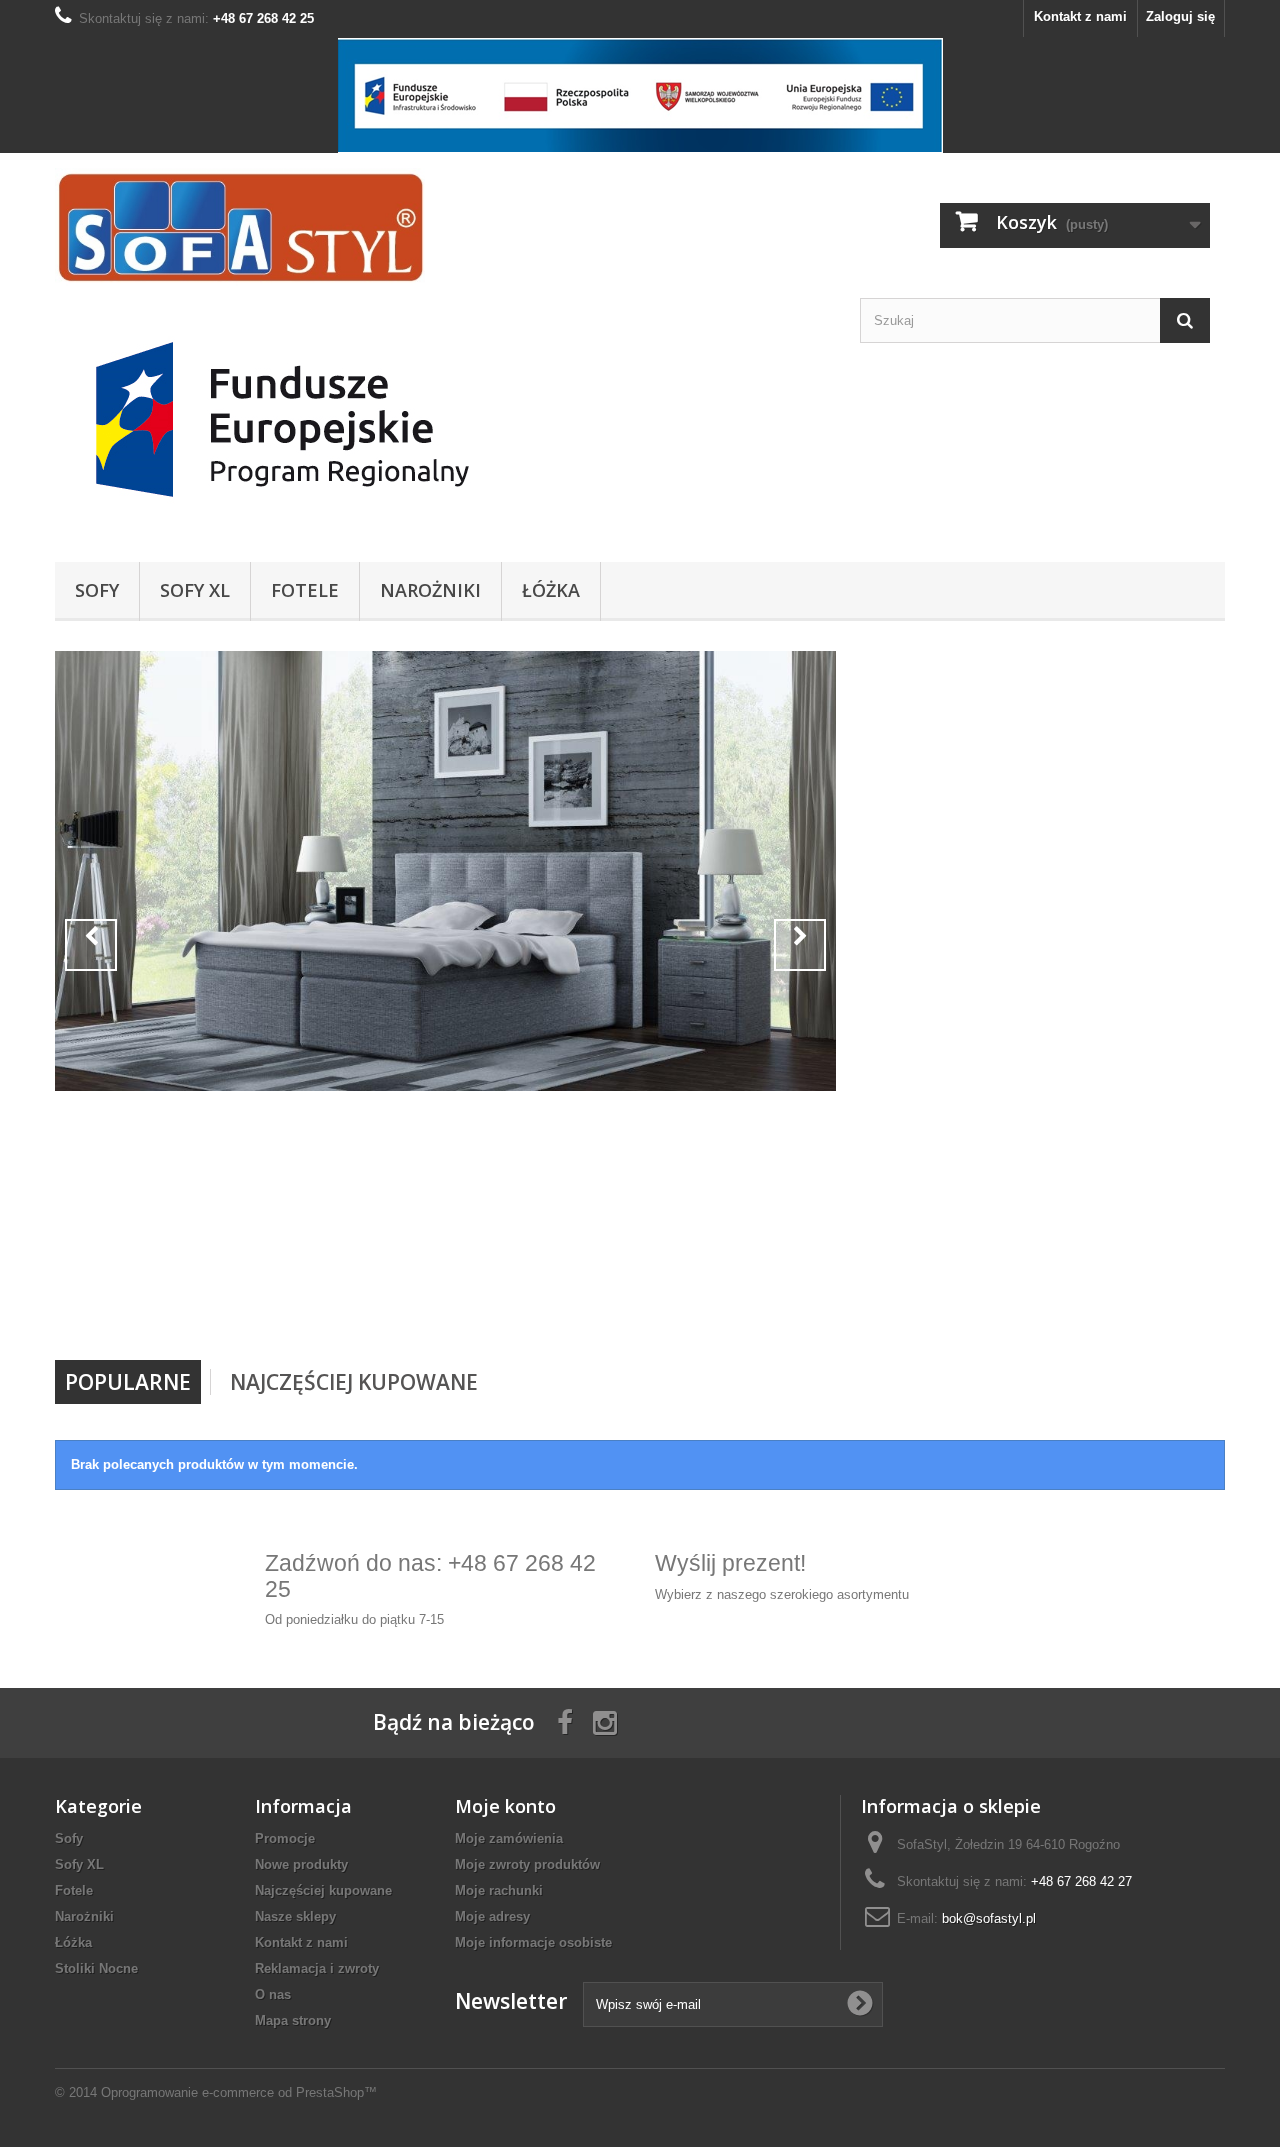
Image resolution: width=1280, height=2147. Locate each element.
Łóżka (551, 590)
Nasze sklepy (295, 1916)
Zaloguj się (1180, 16)
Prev (91, 945)
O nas (273, 1994)
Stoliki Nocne (96, 1968)
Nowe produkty (301, 1864)
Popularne (128, 1382)
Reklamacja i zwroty (317, 1968)
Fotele (305, 590)
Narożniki (430, 590)
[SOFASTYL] (240, 227)
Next (800, 945)
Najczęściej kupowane (323, 1890)
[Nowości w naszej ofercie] (445, 870)
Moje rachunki (499, 1890)
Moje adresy (492, 1916)
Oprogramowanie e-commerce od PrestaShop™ (239, 2092)
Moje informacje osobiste (533, 1942)
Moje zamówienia (509, 1838)
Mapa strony (293, 2020)
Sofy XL (195, 590)
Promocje (285, 1838)
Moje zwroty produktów (527, 1864)
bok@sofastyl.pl (989, 1918)
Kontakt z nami (1080, 16)
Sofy (97, 590)
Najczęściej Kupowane (354, 1382)
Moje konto (505, 1806)
